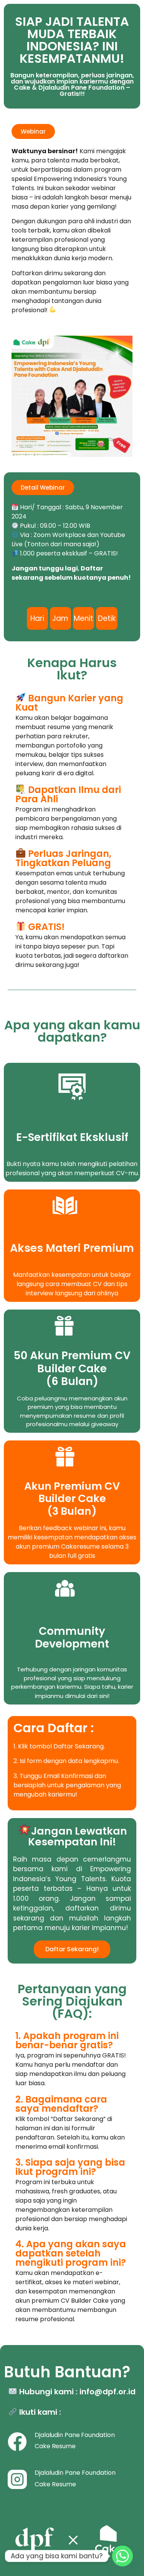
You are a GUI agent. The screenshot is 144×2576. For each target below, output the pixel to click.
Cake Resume (55, 2446)
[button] (33, 131)
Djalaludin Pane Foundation (75, 2473)
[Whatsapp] (122, 2556)
